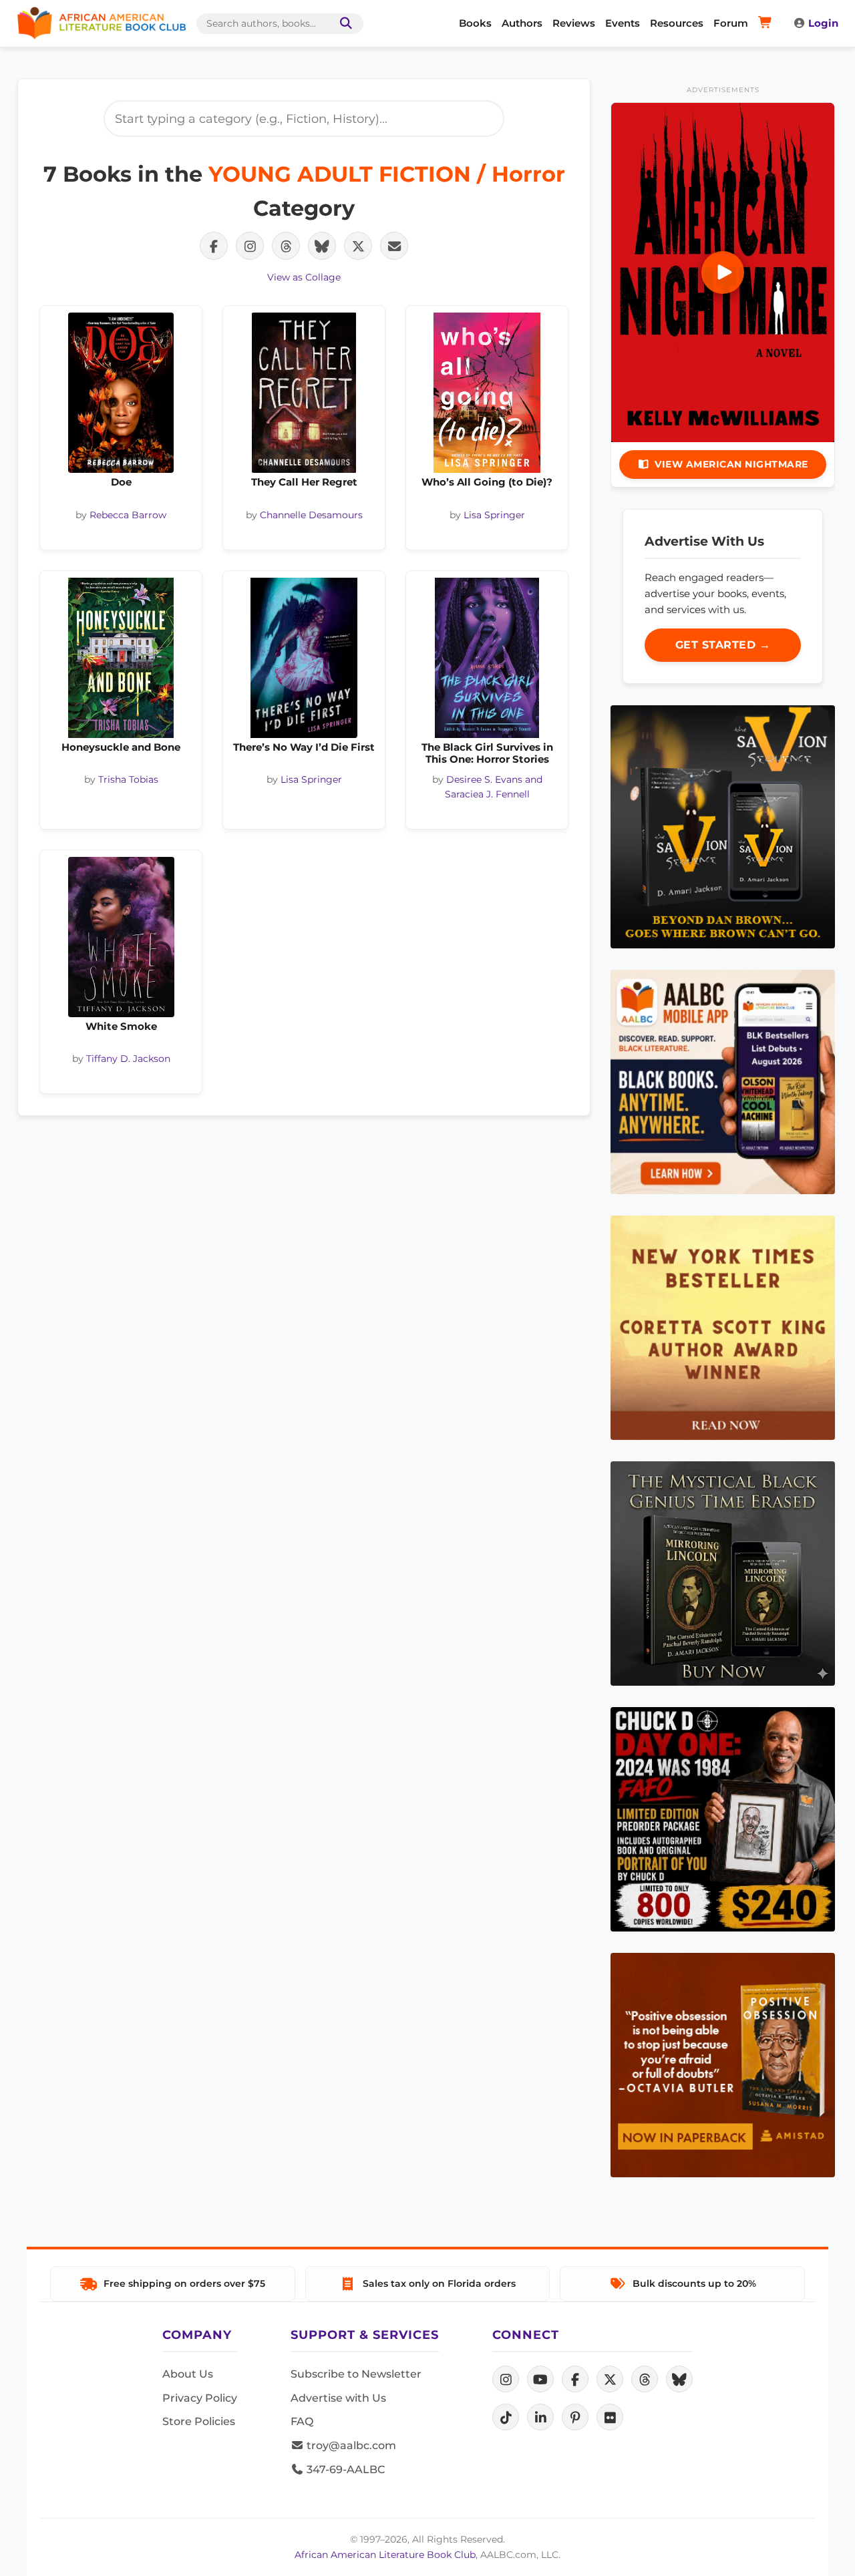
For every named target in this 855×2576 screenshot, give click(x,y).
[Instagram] (506, 2379)
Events (623, 23)
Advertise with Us (338, 2398)
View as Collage (304, 277)
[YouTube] (540, 2379)
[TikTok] (506, 2417)
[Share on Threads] (286, 246)
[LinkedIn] (540, 2417)
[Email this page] (394, 246)
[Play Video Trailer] (723, 272)
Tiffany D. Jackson (128, 1059)
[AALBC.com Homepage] (102, 23)
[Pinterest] (575, 2417)
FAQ (302, 2421)
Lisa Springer (494, 515)
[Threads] (645, 2379)
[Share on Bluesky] (322, 246)
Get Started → (723, 645)
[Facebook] (575, 2379)
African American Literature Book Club (385, 2555)
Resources (677, 23)
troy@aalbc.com (350, 2445)
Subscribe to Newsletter (356, 2374)
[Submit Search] (343, 24)
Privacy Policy (200, 2398)
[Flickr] (610, 2417)
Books (475, 23)
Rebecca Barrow (128, 515)
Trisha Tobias (128, 779)
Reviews (574, 23)
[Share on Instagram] (250, 246)
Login (823, 23)
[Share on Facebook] (214, 246)
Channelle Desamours (311, 515)
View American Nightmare (731, 464)
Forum (731, 23)
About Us (188, 2374)
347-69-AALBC (344, 2469)
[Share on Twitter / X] (358, 246)
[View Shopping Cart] (767, 23)
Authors (522, 23)
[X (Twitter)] (610, 2379)
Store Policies (199, 2421)
